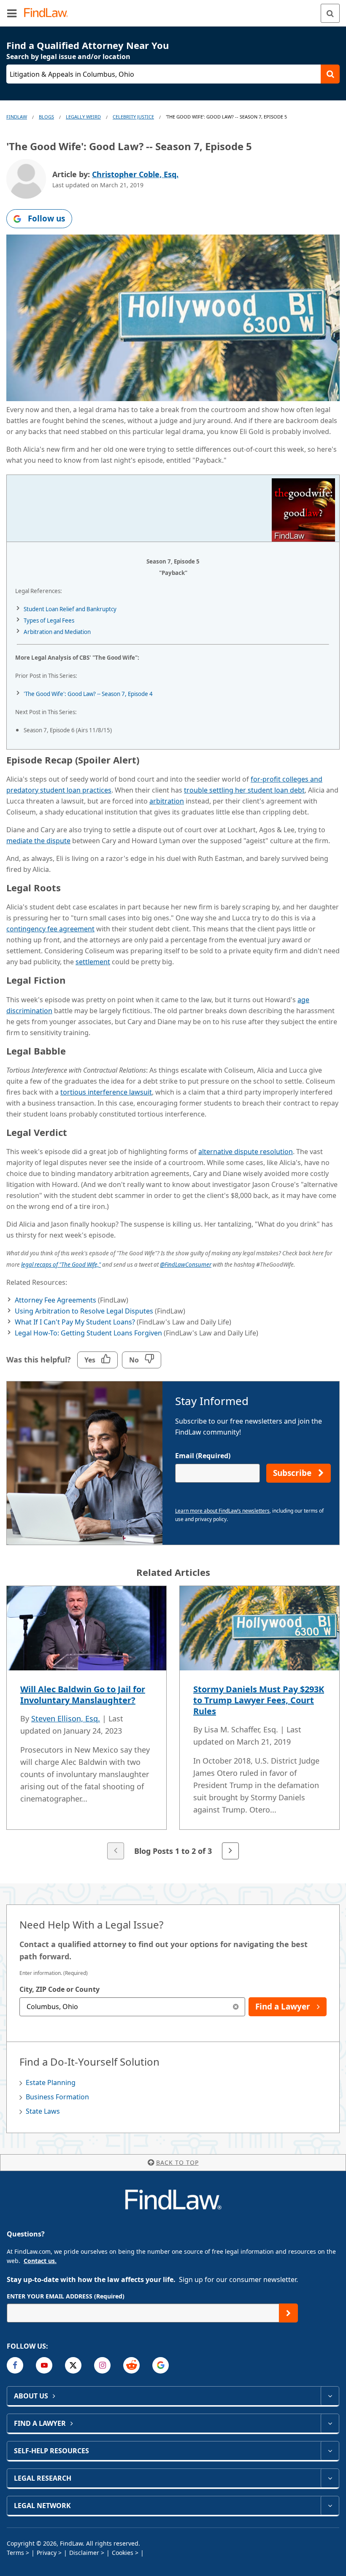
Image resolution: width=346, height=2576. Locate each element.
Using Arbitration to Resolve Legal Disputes (84, 1311)
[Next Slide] (230, 1851)
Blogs (46, 117)
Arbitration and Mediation (57, 632)
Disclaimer (84, 2553)
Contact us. (40, 2261)
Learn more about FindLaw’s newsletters (222, 1511)
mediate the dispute (38, 841)
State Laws (43, 2111)
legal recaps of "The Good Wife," (61, 1265)
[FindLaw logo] (49, 13)
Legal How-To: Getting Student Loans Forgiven (88, 1333)
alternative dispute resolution (246, 1152)
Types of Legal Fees (49, 620)
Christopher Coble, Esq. (135, 174)
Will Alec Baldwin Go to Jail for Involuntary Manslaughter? (83, 1695)
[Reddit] (131, 2365)
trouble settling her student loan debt (244, 790)
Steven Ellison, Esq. (66, 1718)
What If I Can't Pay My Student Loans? (75, 1322)
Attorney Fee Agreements (55, 1300)
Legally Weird (83, 117)
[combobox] (132, 2007)
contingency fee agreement (50, 929)
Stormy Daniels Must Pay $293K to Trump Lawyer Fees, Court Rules (259, 1700)
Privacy (47, 2553)
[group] (173, 1724)
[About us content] (330, 2396)
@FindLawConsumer (186, 1265)
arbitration (167, 801)
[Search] (330, 13)
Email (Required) (203, 1456)
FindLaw (17, 117)
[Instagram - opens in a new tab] (102, 2365)
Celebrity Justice (133, 117)
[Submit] (288, 2313)
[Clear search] (236, 2007)
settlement (93, 962)
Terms (15, 2553)
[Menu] (12, 13)
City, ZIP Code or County (59, 1989)
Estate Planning (51, 2082)
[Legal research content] (330, 2478)
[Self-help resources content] (330, 2451)
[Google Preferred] (161, 2365)
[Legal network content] (330, 2506)
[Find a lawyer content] (330, 2423)
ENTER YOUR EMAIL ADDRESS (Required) (66, 2296)
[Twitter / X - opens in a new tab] (73, 2365)
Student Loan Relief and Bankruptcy (70, 609)
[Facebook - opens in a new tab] (15, 2365)
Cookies (123, 2553)
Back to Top (177, 2162)
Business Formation (57, 2097)
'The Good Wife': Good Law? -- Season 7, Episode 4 (88, 694)
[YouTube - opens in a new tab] (44, 2365)
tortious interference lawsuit (106, 1092)
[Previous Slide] (116, 1851)
